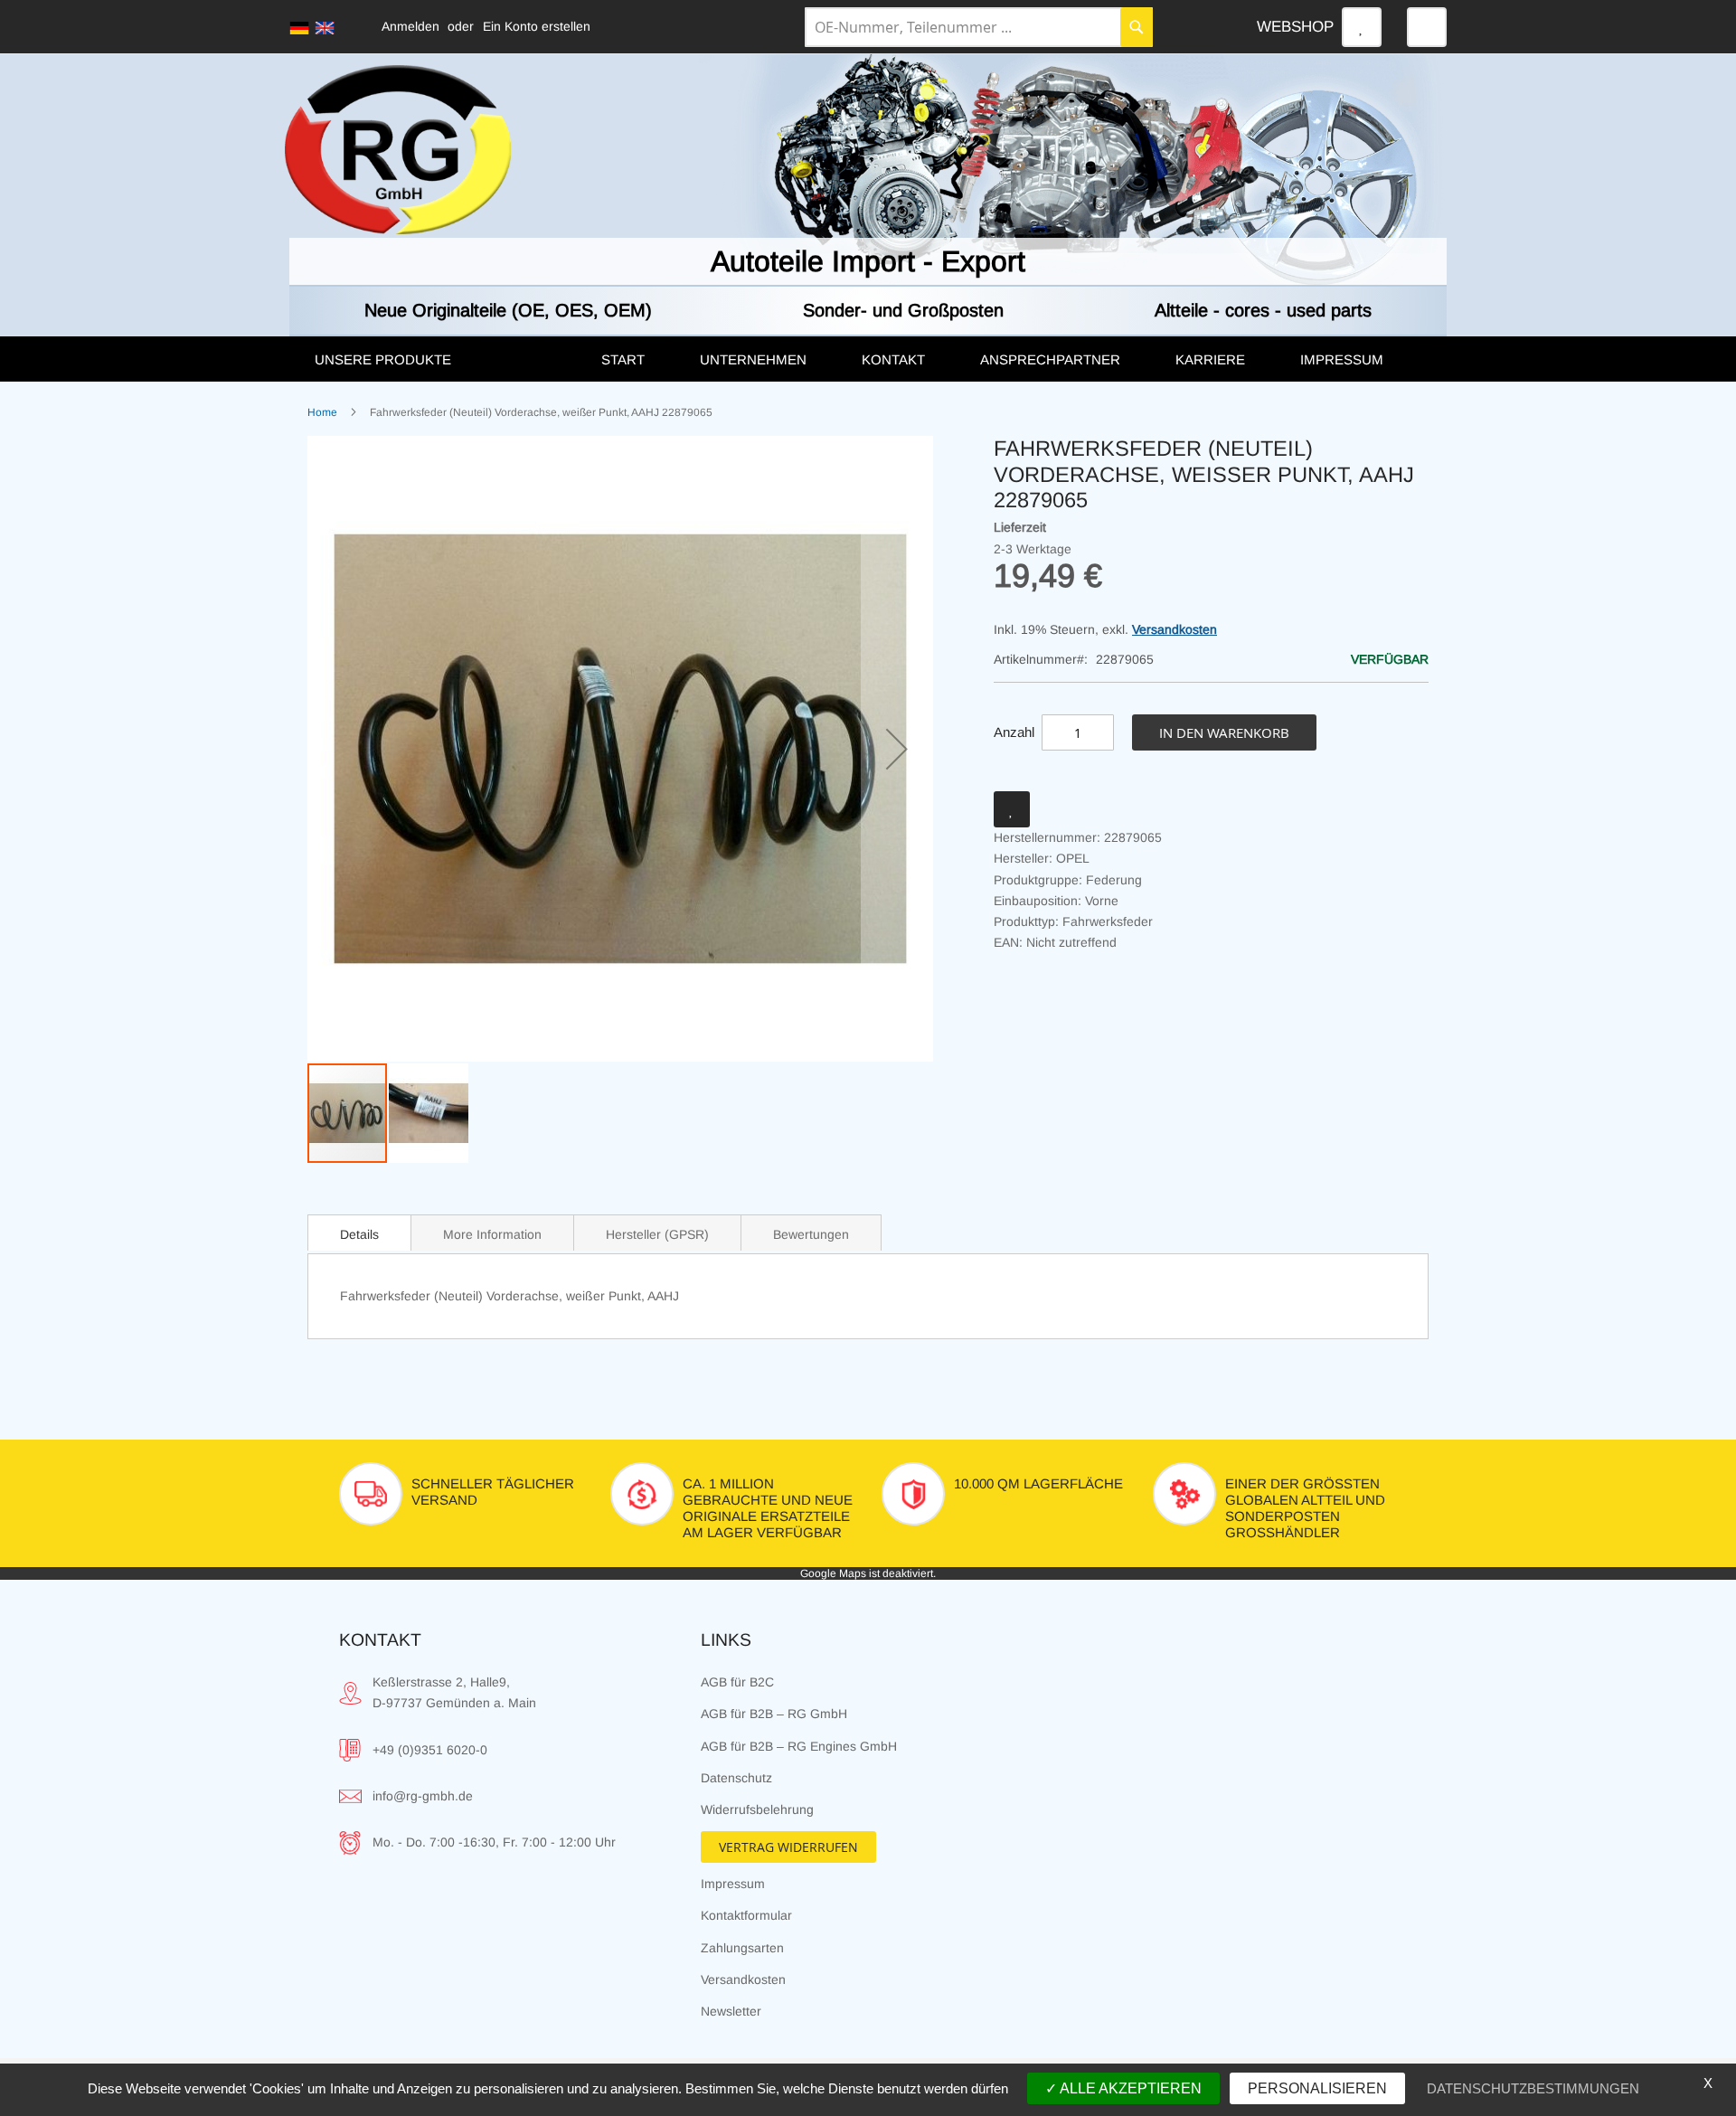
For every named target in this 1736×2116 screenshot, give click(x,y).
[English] (325, 28)
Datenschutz (736, 1778)
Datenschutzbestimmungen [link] (1533, 2088)
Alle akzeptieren (1129, 2088)
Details (359, 1234)
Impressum (733, 1884)
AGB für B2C (737, 1682)
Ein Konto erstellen (537, 26)
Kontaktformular (746, 1915)
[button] (897, 749)
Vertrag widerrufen (788, 1847)
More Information (492, 1234)
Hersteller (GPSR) (657, 1234)
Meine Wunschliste (1362, 27)
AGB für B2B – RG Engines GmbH (799, 1746)
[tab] (359, 1233)
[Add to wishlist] (1012, 809)
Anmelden (410, 26)
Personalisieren (1317, 2088)
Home (322, 412)
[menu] (868, 359)
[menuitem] (439, 360)
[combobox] (979, 27)
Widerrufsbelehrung (757, 1809)
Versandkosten (1175, 629)
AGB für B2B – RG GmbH (774, 1714)
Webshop (1295, 27)
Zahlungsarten (742, 1948)
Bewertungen (811, 1234)
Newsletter (731, 2011)
